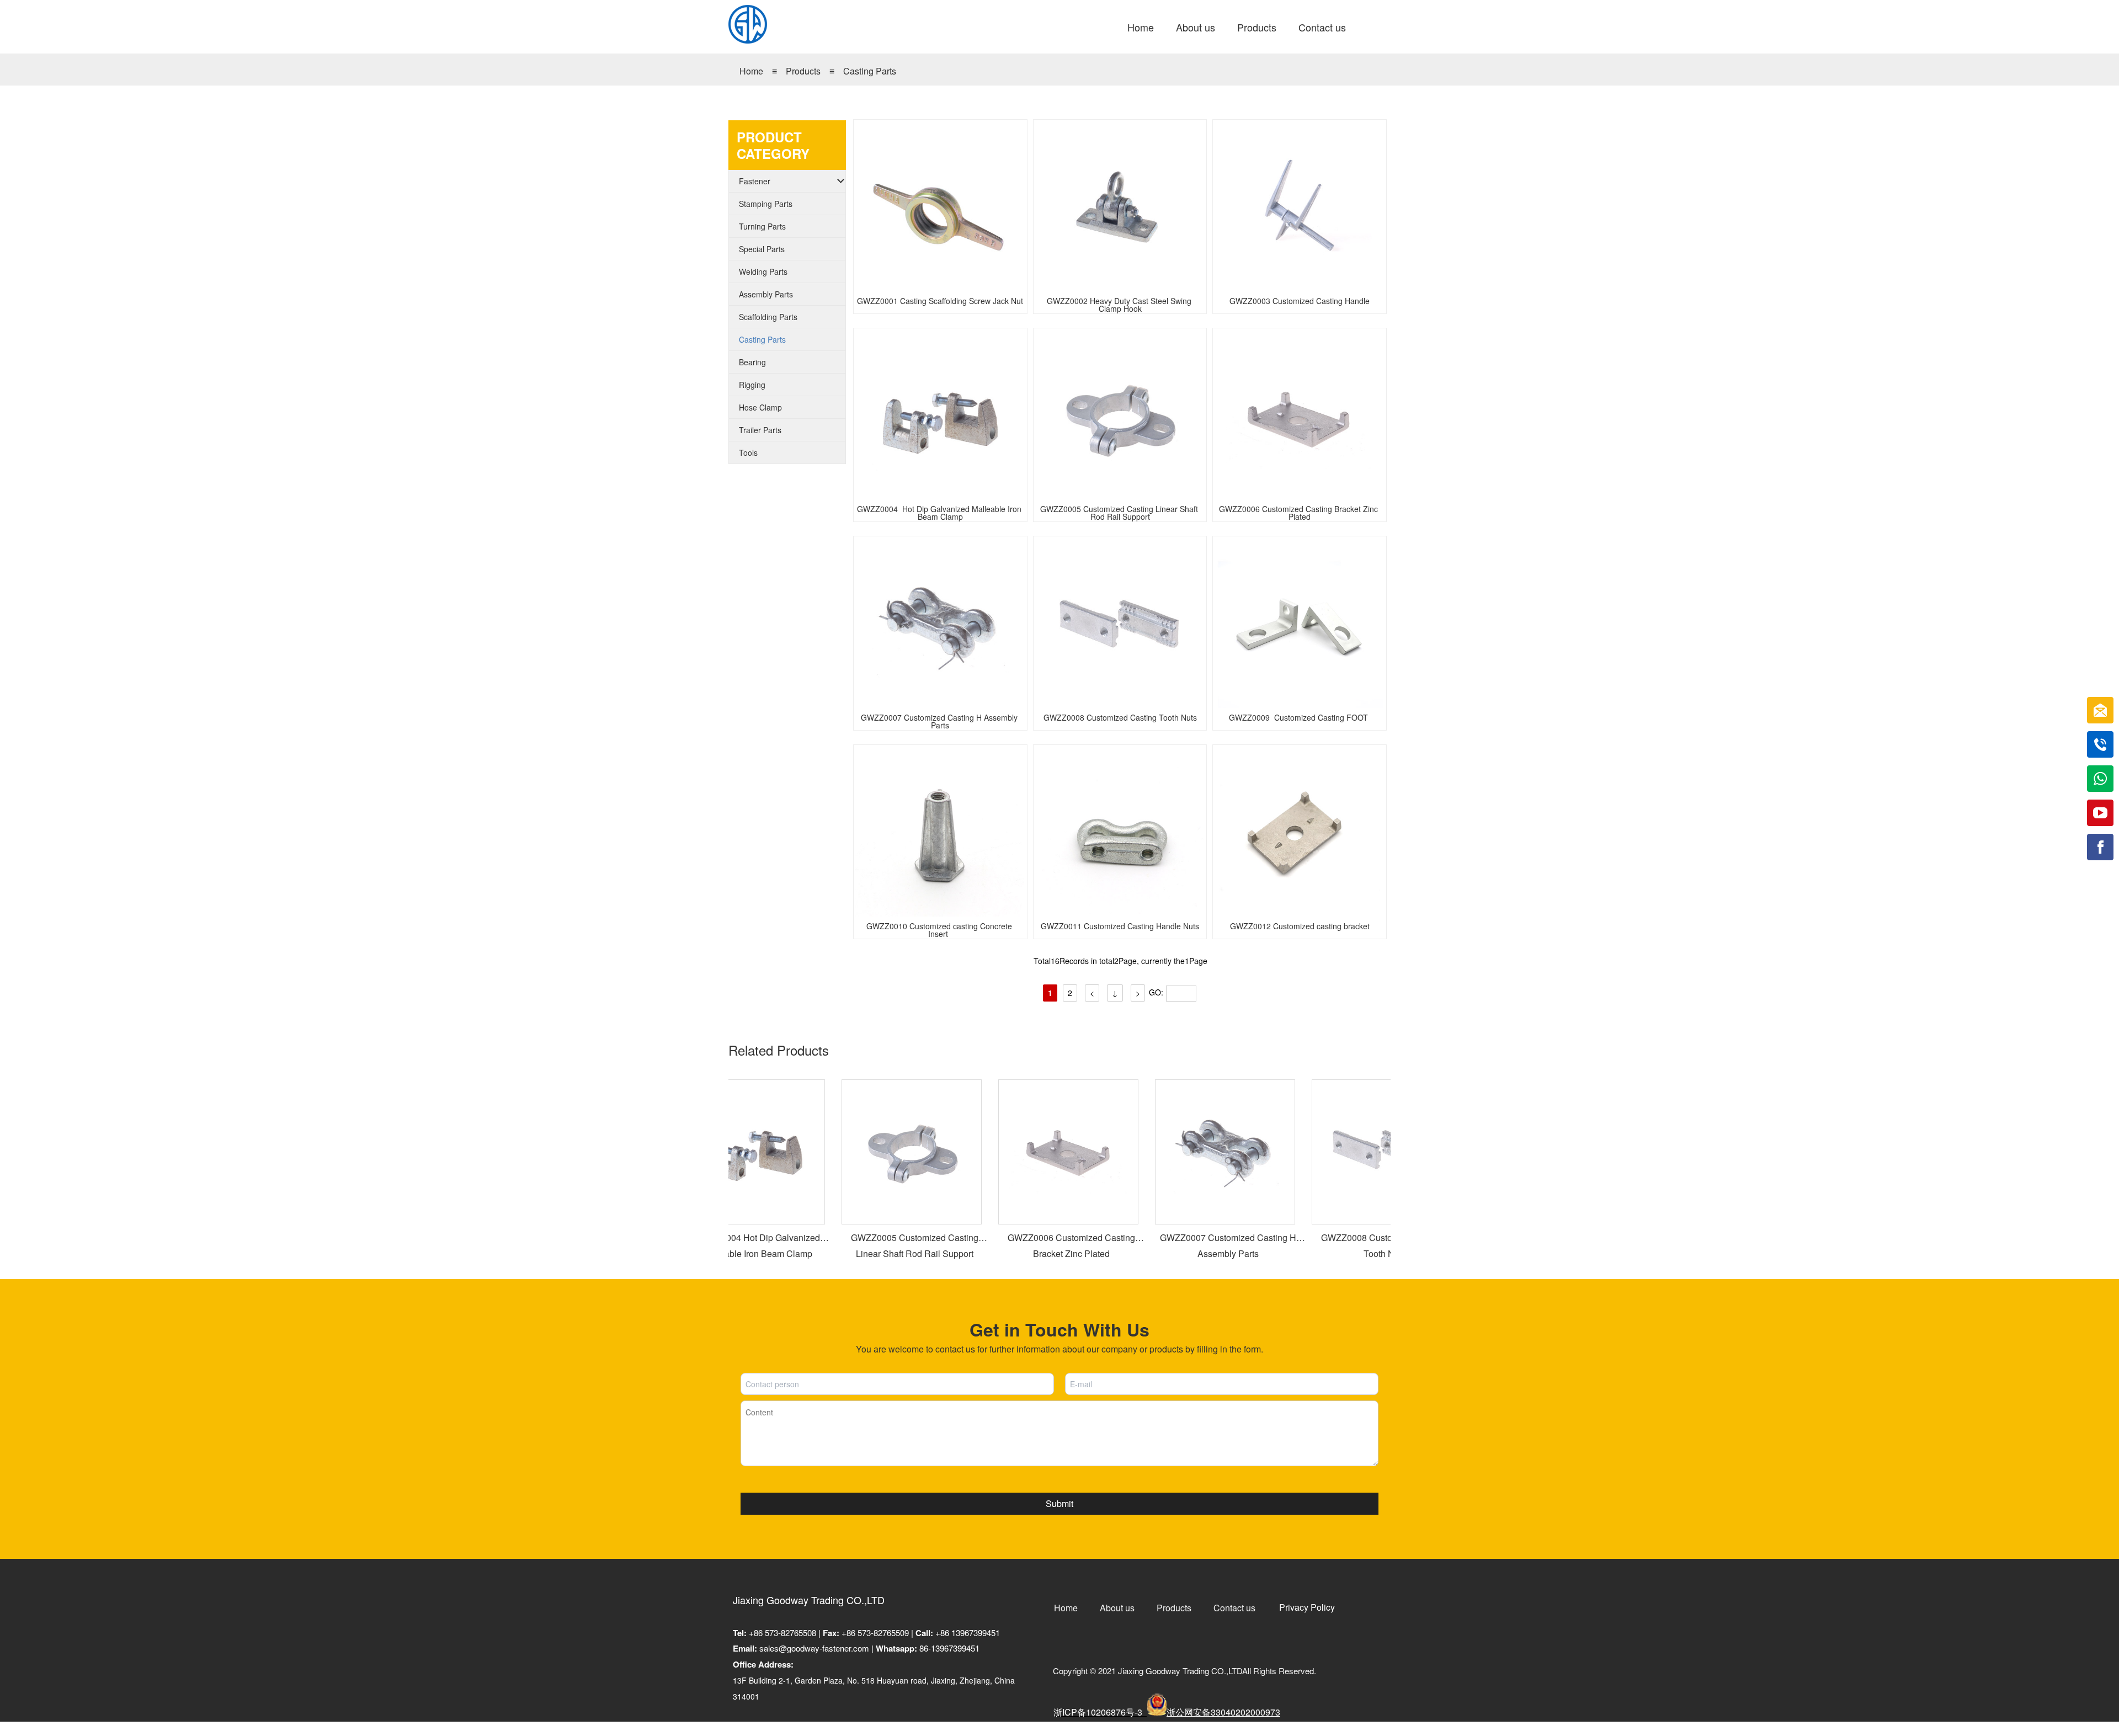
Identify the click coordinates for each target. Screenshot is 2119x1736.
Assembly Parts (766, 294)
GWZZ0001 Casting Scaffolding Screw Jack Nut (940, 302)
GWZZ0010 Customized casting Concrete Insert (940, 928)
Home (751, 71)
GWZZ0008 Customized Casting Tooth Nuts (1120, 718)
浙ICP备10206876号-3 (1099, 1712)
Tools (748, 452)
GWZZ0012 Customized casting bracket (1300, 927)
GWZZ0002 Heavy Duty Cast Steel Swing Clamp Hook (1120, 302)
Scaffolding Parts (768, 317)
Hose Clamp (760, 407)
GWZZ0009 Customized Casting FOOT (1300, 718)
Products (804, 71)
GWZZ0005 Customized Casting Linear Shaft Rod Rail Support (1120, 510)
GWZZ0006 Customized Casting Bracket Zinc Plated (1300, 510)
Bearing (752, 362)
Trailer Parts (760, 430)
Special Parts (762, 249)
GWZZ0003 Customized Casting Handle (1300, 302)
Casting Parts (870, 71)
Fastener (755, 181)
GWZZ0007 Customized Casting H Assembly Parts (940, 719)
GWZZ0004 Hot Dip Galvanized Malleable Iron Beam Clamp (940, 510)
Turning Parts (762, 226)
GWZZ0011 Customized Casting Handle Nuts (1120, 927)
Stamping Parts (766, 204)
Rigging (752, 385)
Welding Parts (763, 271)
